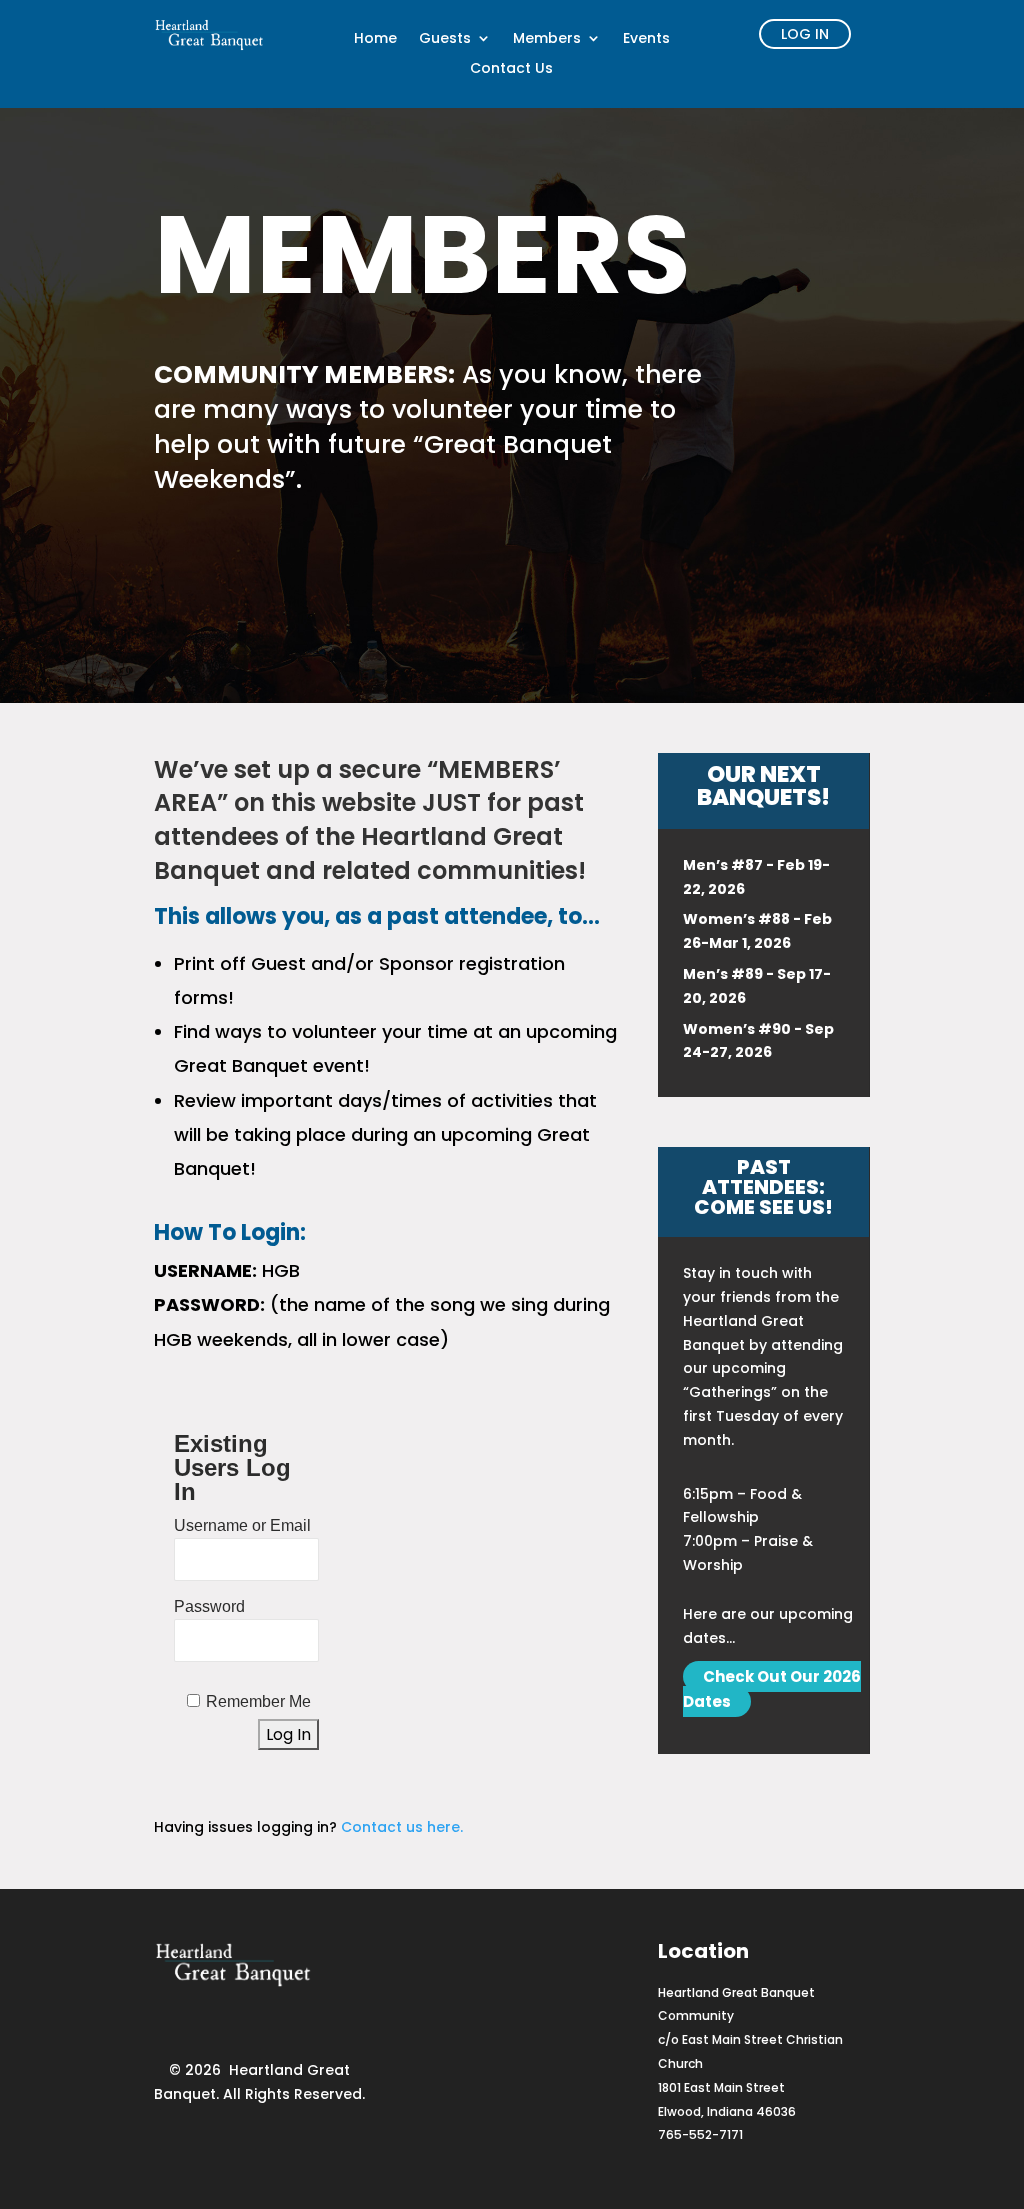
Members (547, 39)
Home (375, 39)
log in (805, 34)
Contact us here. (402, 1827)
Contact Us (511, 69)
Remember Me (258, 1701)
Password (209, 1606)
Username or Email (242, 1525)
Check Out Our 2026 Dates (772, 1689)
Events (646, 39)
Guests (445, 39)
